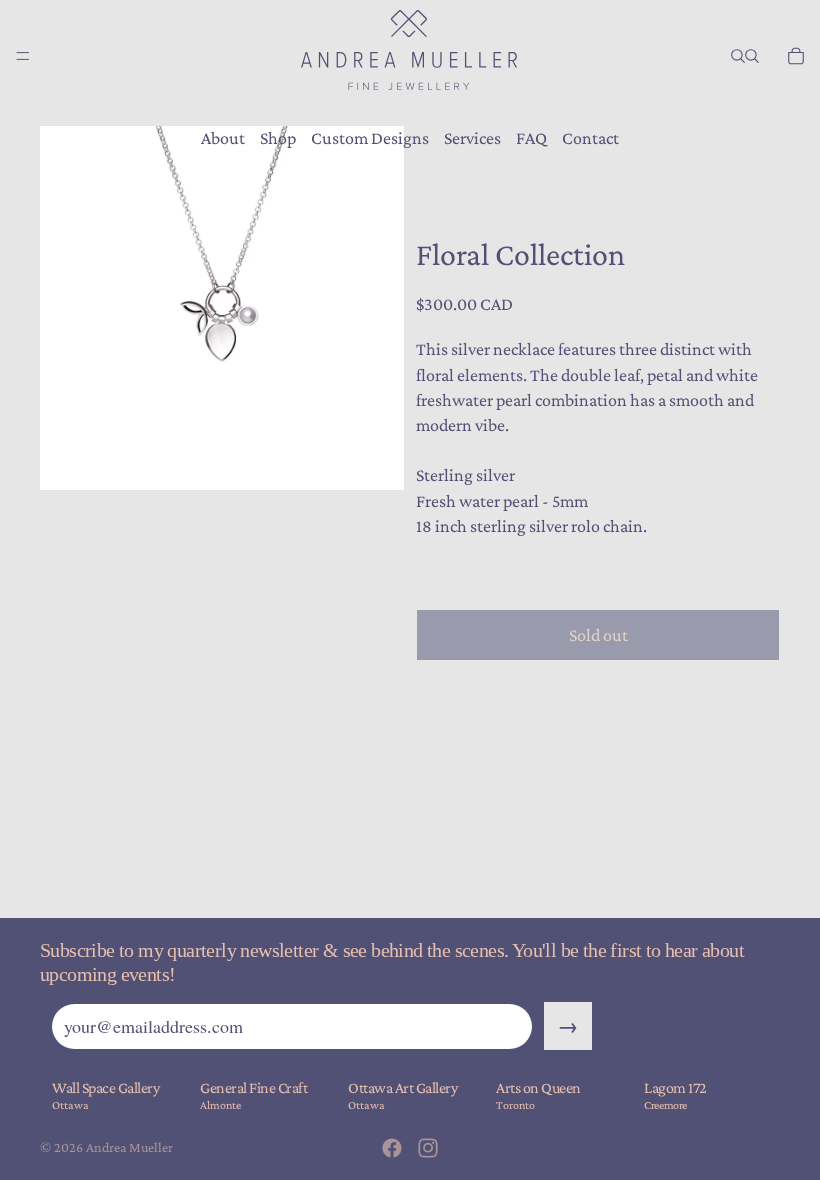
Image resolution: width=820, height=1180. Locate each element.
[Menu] (23, 56)
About (223, 138)
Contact (590, 138)
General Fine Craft (253, 1087)
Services (472, 138)
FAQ (531, 138)
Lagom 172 (675, 1087)
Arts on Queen (538, 1087)
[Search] (738, 56)
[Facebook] (392, 1148)
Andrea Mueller (129, 1147)
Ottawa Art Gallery (402, 1087)
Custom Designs (370, 138)
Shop (278, 138)
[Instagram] (428, 1148)
